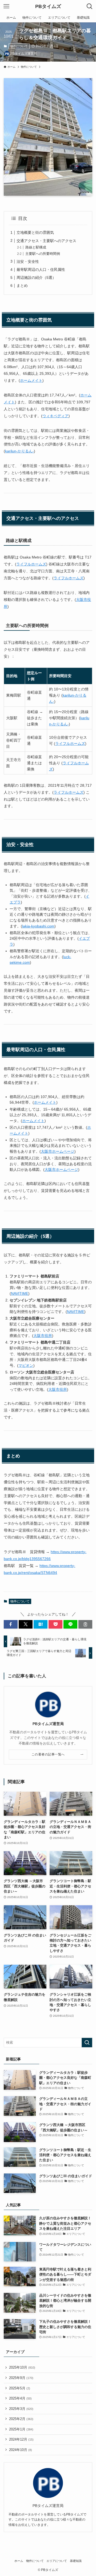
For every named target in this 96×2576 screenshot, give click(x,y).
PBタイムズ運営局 (48, 1724)
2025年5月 (20, 2388)
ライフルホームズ (31, 564)
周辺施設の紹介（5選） (36, 278)
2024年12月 (21, 2439)
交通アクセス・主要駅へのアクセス (46, 241)
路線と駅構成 (36, 247)
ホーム (19, 2561)
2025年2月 (21, 2419)
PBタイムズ (48, 6)
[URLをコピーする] (85, 1624)
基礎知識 (76, 2561)
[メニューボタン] (6, 6)
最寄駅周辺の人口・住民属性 (41, 270)
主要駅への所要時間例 (43, 254)
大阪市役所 (43, 1336)
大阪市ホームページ (58, 1151)
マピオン (26, 1365)
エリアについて (57, 2561)
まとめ (22, 286)
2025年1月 (21, 2429)
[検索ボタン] (90, 6)
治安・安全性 (28, 262)
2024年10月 (21, 2450)
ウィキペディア (55, 416)
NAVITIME (20, 1293)
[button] (11, 1624)
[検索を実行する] (87, 2043)
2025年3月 (21, 2409)
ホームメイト (31, 380)
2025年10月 (22, 2367)
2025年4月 (20, 2398)
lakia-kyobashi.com (38, 926)
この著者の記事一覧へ (48, 1754)
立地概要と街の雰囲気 (35, 232)
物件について (19, 46)
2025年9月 (21, 2378)
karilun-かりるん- (19, 451)
